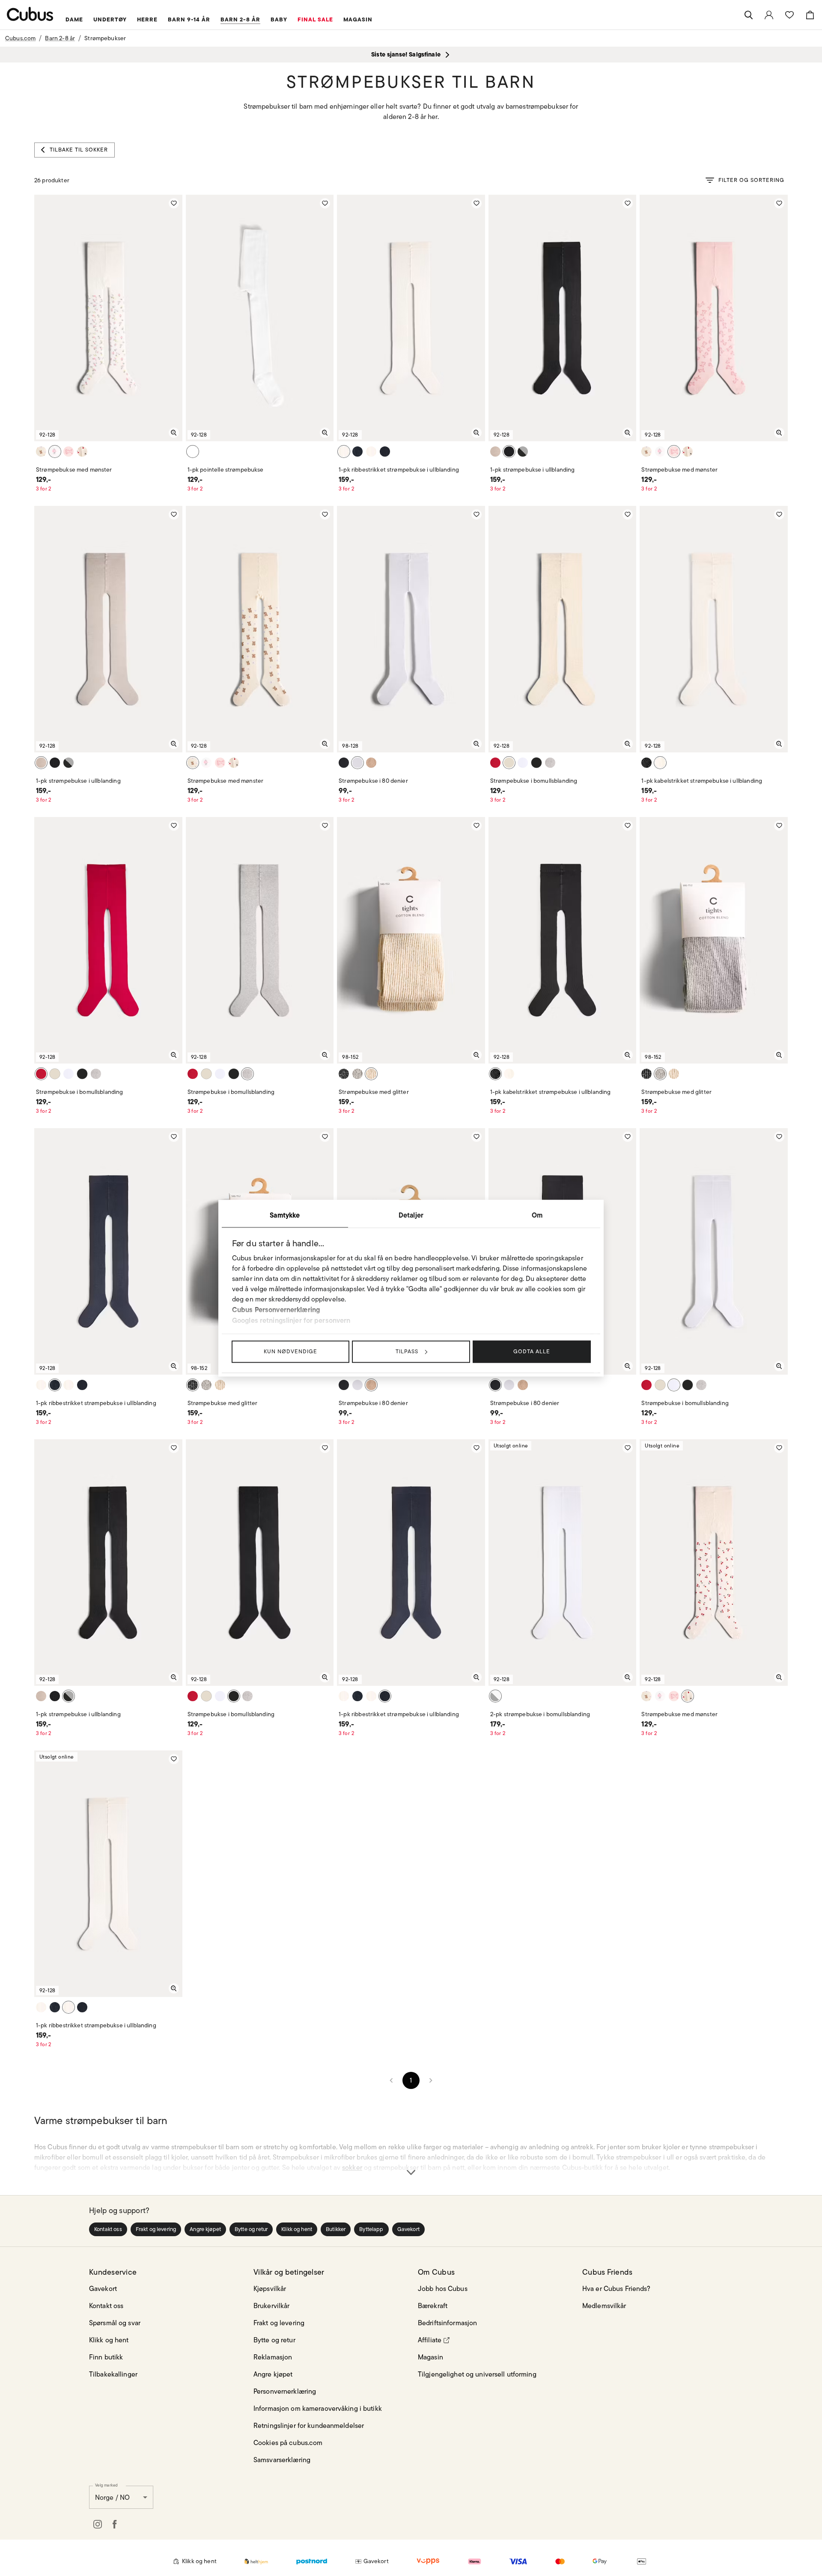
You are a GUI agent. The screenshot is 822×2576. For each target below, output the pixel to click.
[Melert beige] (82, 452)
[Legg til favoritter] (174, 203)
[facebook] (115, 2524)
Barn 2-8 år (60, 38)
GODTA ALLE (532, 1351)
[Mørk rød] (495, 763)
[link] (769, 15)
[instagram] (98, 2524)
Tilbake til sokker (79, 150)
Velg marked (106, 2485)
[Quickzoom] (174, 433)
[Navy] (357, 452)
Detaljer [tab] (411, 1215)
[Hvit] (193, 452)
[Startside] (30, 14)
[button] (108, 2229)
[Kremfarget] (41, 452)
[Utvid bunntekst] (411, 2157)
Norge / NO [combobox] (112, 2497)
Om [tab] (537, 1215)
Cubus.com (20, 38)
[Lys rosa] (68, 452)
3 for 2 (44, 489)
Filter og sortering (751, 180)
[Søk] (748, 15)
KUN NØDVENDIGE (290, 1351)
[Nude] (371, 763)
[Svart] (509, 452)
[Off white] (55, 452)
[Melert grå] (550, 763)
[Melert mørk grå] (523, 452)
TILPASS (407, 1351)
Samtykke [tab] (285, 1215)
